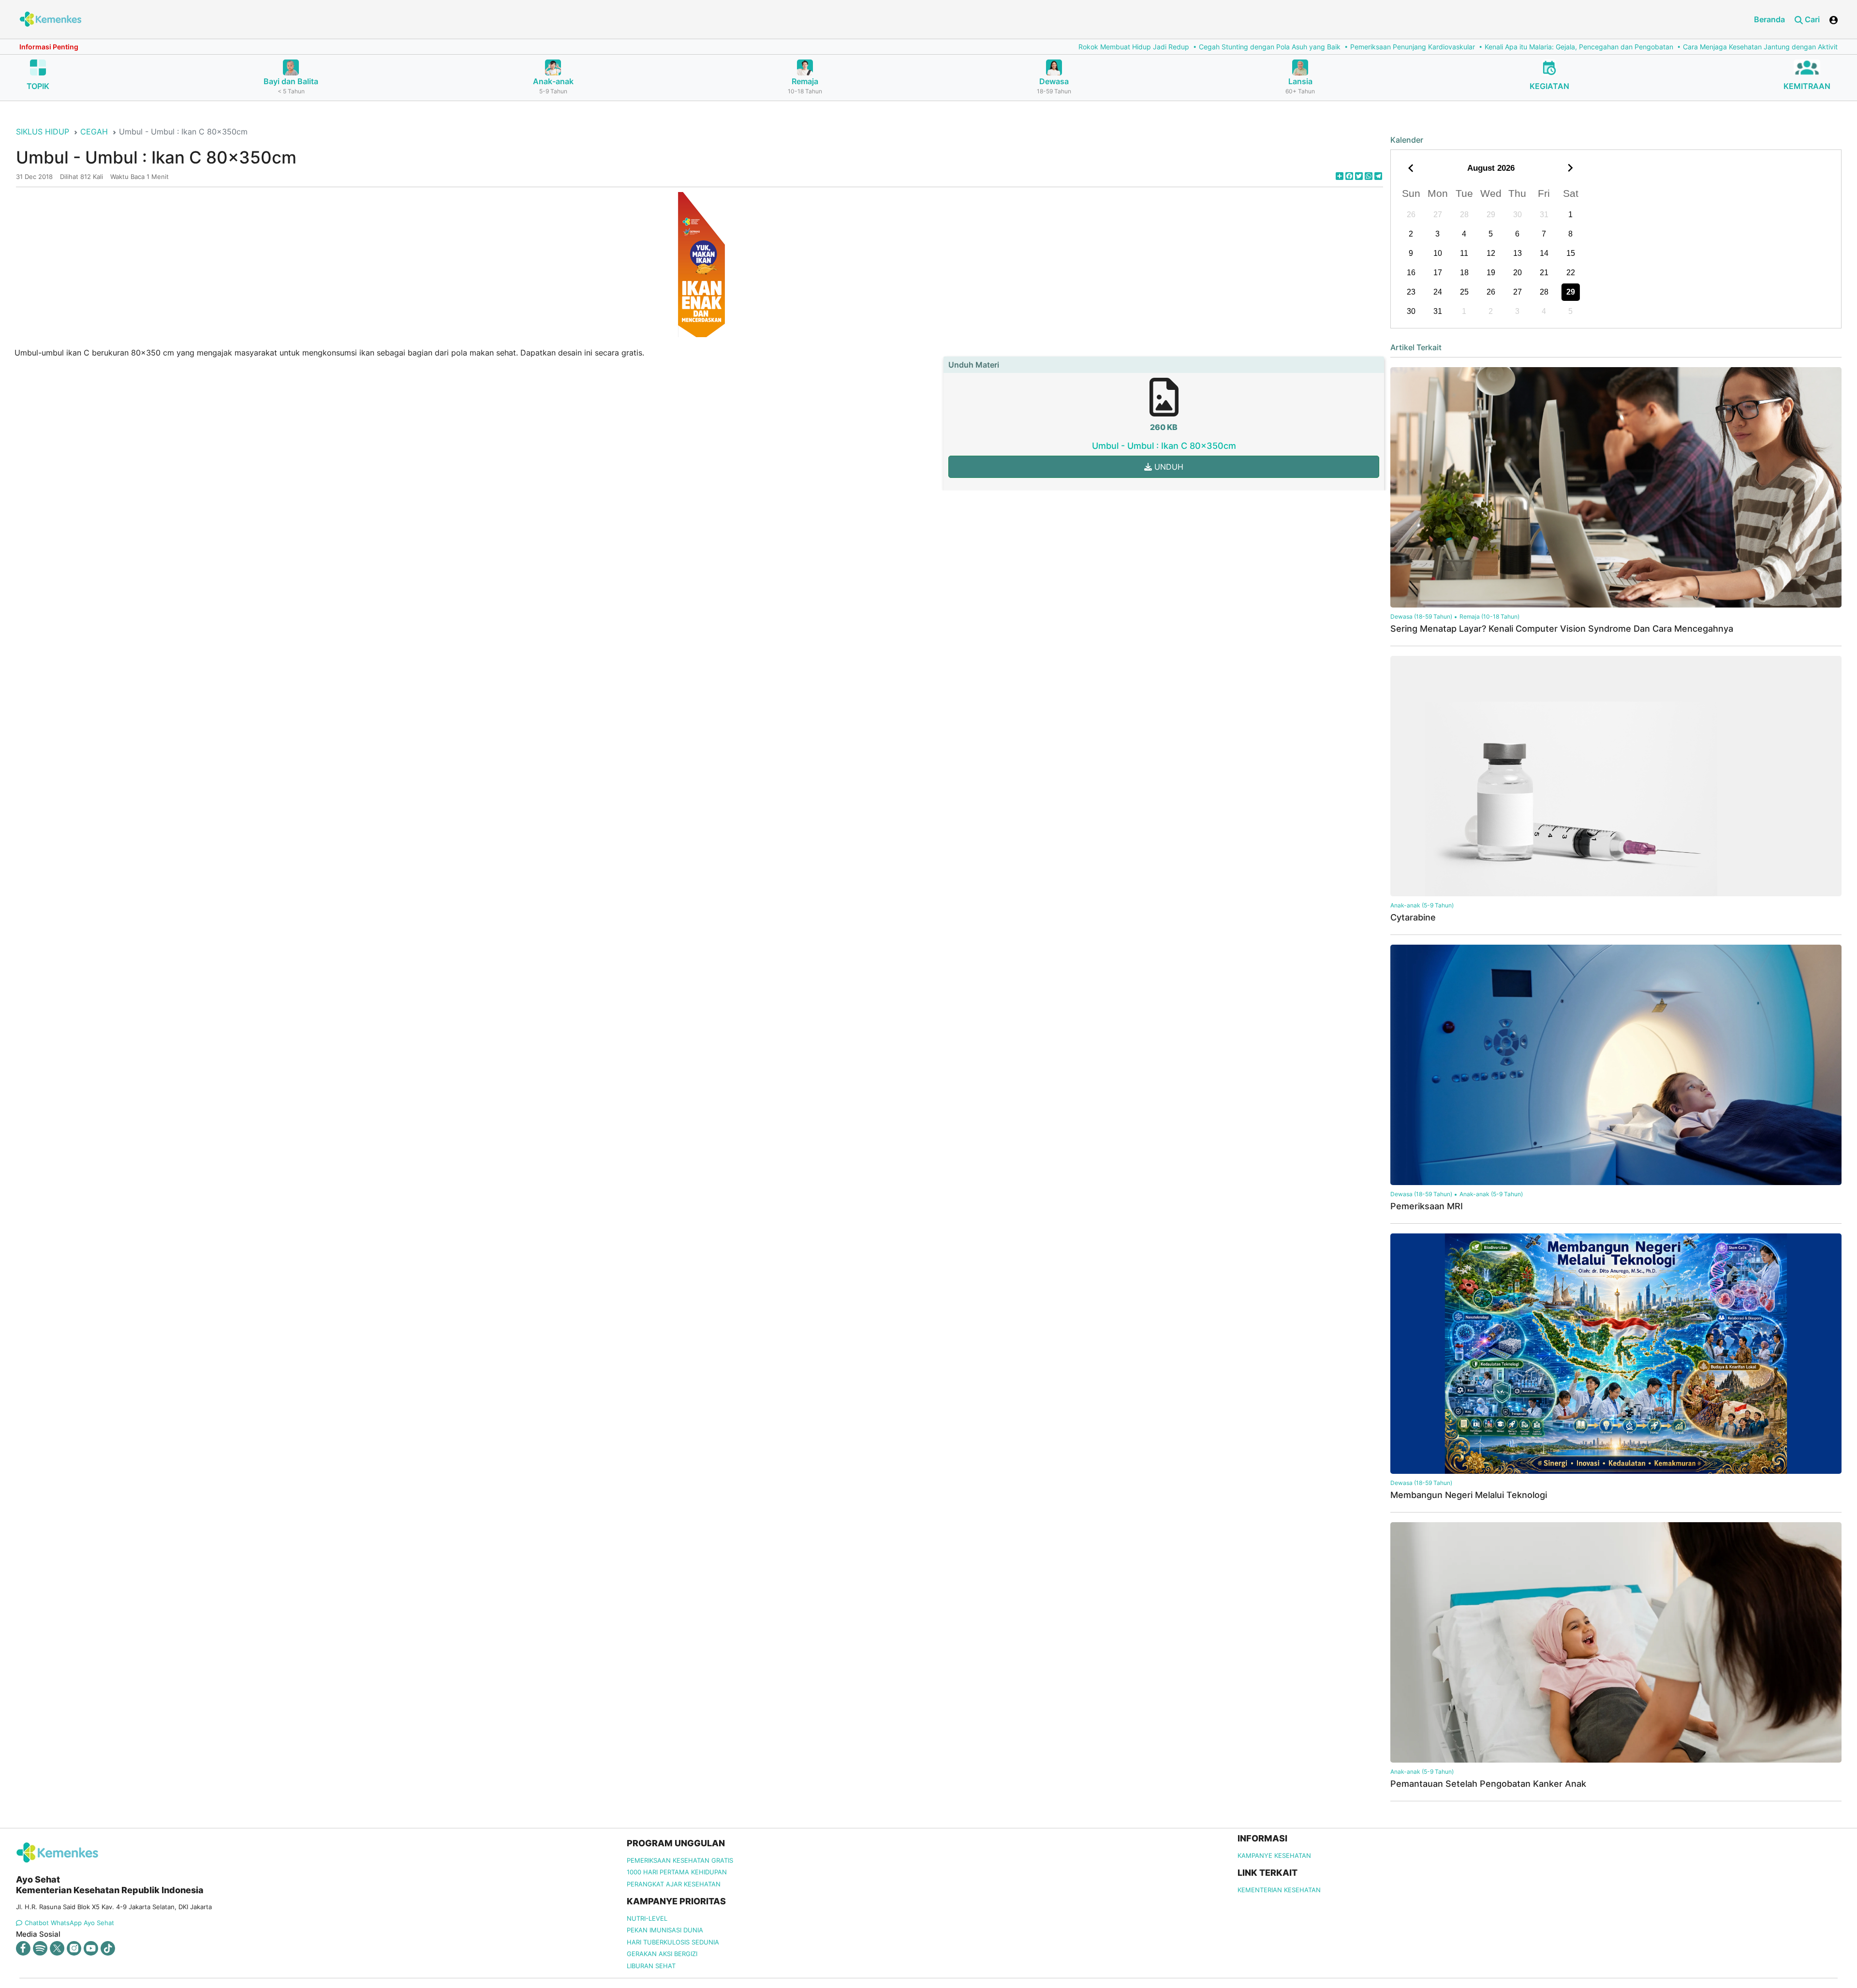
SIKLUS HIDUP (43, 132)
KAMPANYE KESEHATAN (1274, 1855)
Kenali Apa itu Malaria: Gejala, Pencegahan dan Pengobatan (1167, 47)
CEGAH (94, 132)
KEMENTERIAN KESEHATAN (1279, 1890)
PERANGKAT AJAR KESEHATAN (674, 1884)
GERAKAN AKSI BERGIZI (662, 1954)
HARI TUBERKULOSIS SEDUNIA (673, 1942)
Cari (1811, 19)
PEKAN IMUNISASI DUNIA (665, 1930)
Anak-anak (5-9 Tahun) (1422, 905)
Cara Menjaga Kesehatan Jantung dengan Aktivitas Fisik (1360, 47)
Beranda (1769, 19)
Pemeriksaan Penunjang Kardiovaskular (1001, 47)
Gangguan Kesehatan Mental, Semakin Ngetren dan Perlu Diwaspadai (1569, 47)
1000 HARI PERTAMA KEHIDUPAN (677, 1872)
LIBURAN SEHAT (651, 1966)
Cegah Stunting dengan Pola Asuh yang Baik (858, 47)
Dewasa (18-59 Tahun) (1421, 616)
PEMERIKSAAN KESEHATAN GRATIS (680, 1860)
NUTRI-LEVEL (647, 1918)
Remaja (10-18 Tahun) (1489, 616)
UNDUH (1168, 467)
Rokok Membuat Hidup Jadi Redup (722, 47)
